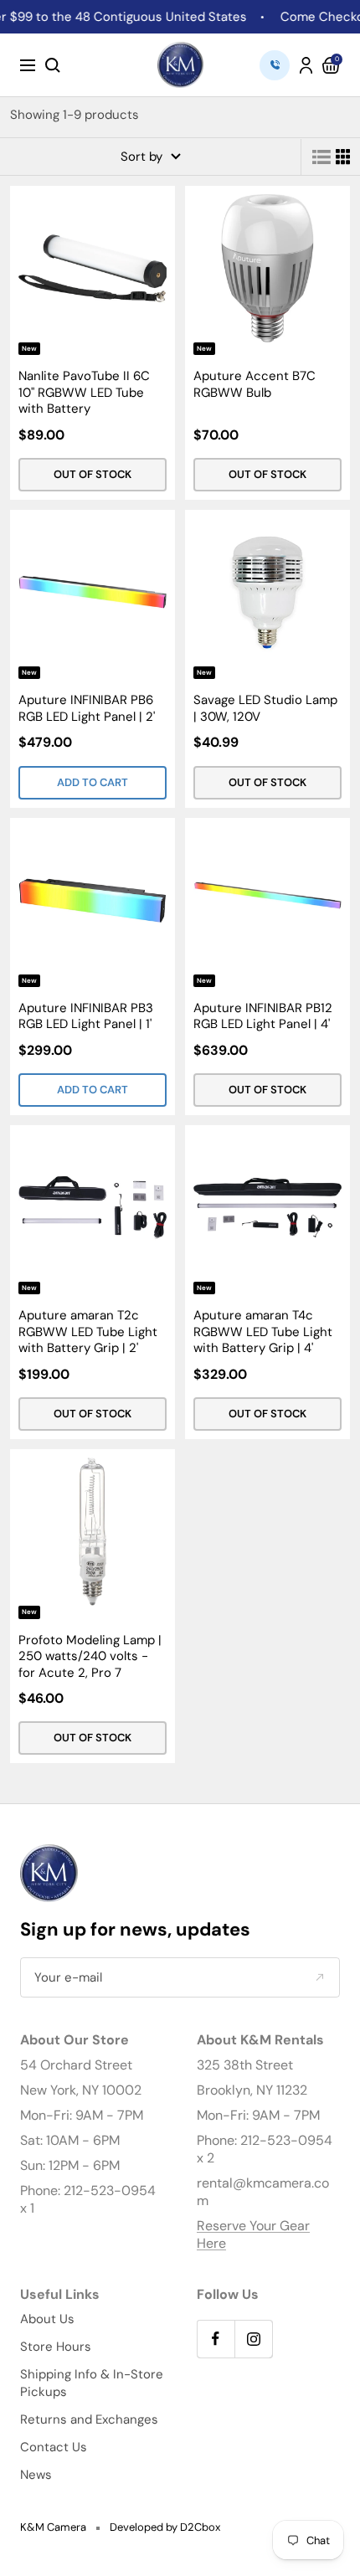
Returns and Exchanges (89, 2419)
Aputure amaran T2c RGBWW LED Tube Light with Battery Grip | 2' (88, 1332)
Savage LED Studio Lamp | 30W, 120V (265, 709)
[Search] (53, 65)
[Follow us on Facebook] (216, 2339)
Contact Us (54, 2447)
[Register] (319, 1978)
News (36, 2475)
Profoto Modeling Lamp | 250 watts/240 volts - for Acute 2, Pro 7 (90, 1657)
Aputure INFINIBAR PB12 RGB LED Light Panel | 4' (263, 1017)
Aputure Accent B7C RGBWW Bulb (255, 385)
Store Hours (56, 2347)
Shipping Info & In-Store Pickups (92, 2383)
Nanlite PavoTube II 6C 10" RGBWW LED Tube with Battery (84, 393)
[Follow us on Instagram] (253, 2339)
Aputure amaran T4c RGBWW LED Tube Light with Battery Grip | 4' (263, 1332)
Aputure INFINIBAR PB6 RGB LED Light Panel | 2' (87, 709)
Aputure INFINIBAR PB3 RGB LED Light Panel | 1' (86, 1017)
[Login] (306, 65)
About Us (47, 2319)
